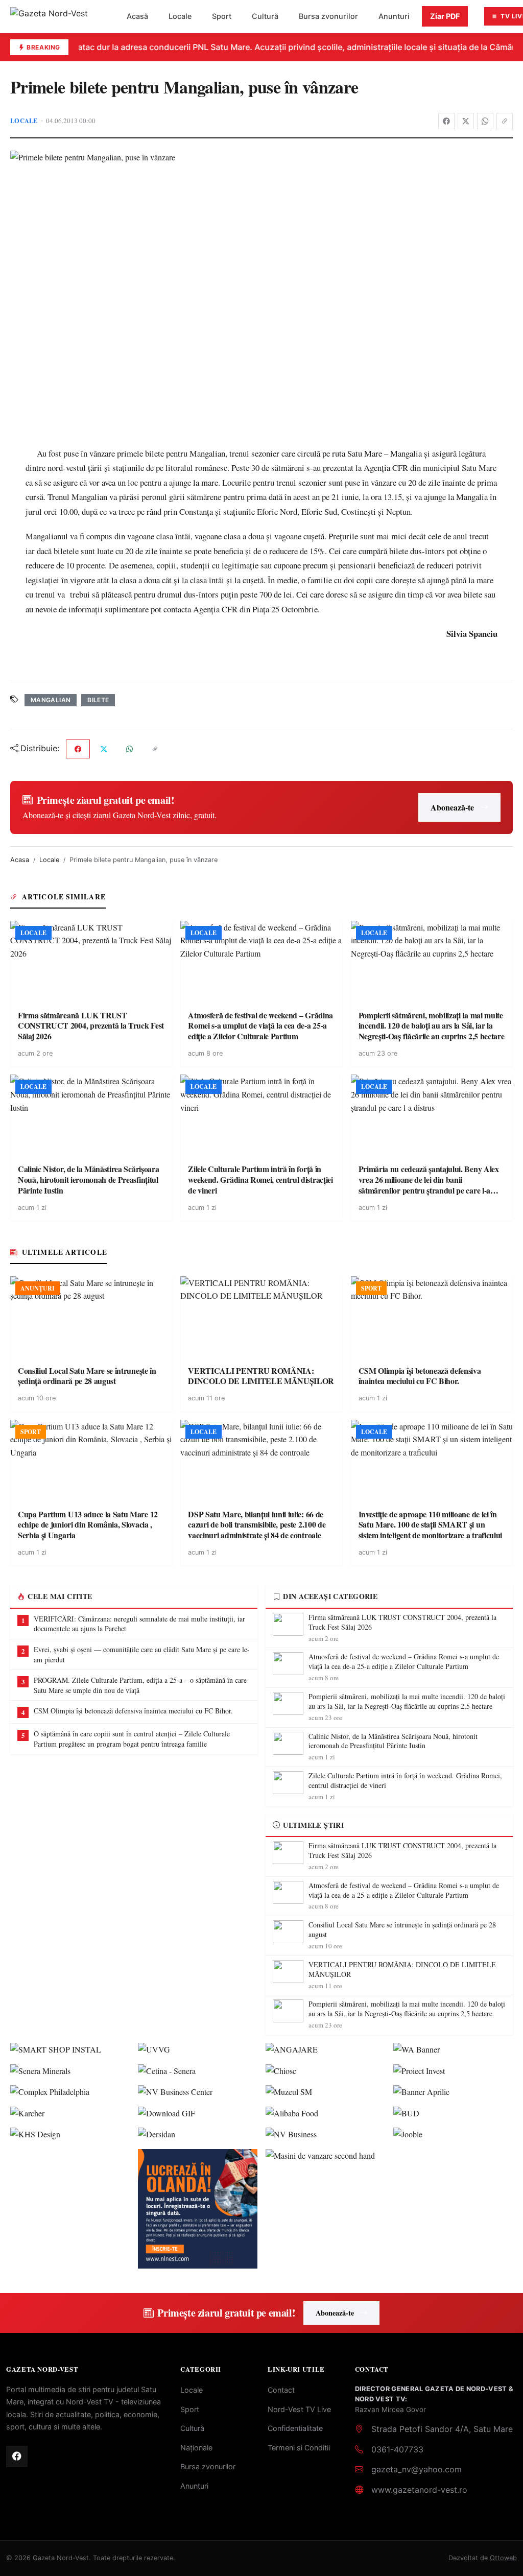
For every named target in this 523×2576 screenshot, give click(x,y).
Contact (281, 2390)
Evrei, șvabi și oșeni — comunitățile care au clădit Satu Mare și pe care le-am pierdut (142, 1654)
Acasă (137, 16)
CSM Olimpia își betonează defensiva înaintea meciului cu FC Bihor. (133, 1711)
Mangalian (51, 700)
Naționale (196, 2448)
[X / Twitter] (466, 121)
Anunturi (394, 16)
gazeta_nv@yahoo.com (417, 2469)
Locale (180, 16)
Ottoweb (503, 2558)
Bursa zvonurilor (328, 16)
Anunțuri (194, 2486)
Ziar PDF (445, 16)
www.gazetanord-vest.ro (419, 2490)
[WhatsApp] (485, 121)
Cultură (265, 16)
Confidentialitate (295, 2428)
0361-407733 (397, 2449)
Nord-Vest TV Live (299, 2409)
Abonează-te (452, 807)
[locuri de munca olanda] (198, 2209)
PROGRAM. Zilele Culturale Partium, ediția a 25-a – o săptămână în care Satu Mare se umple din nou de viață (140, 1685)
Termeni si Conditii (299, 2448)
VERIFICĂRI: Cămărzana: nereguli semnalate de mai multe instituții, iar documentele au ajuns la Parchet (139, 1624)
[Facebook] (446, 121)
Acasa (20, 860)
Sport (222, 16)
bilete (98, 700)
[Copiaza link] (505, 121)
